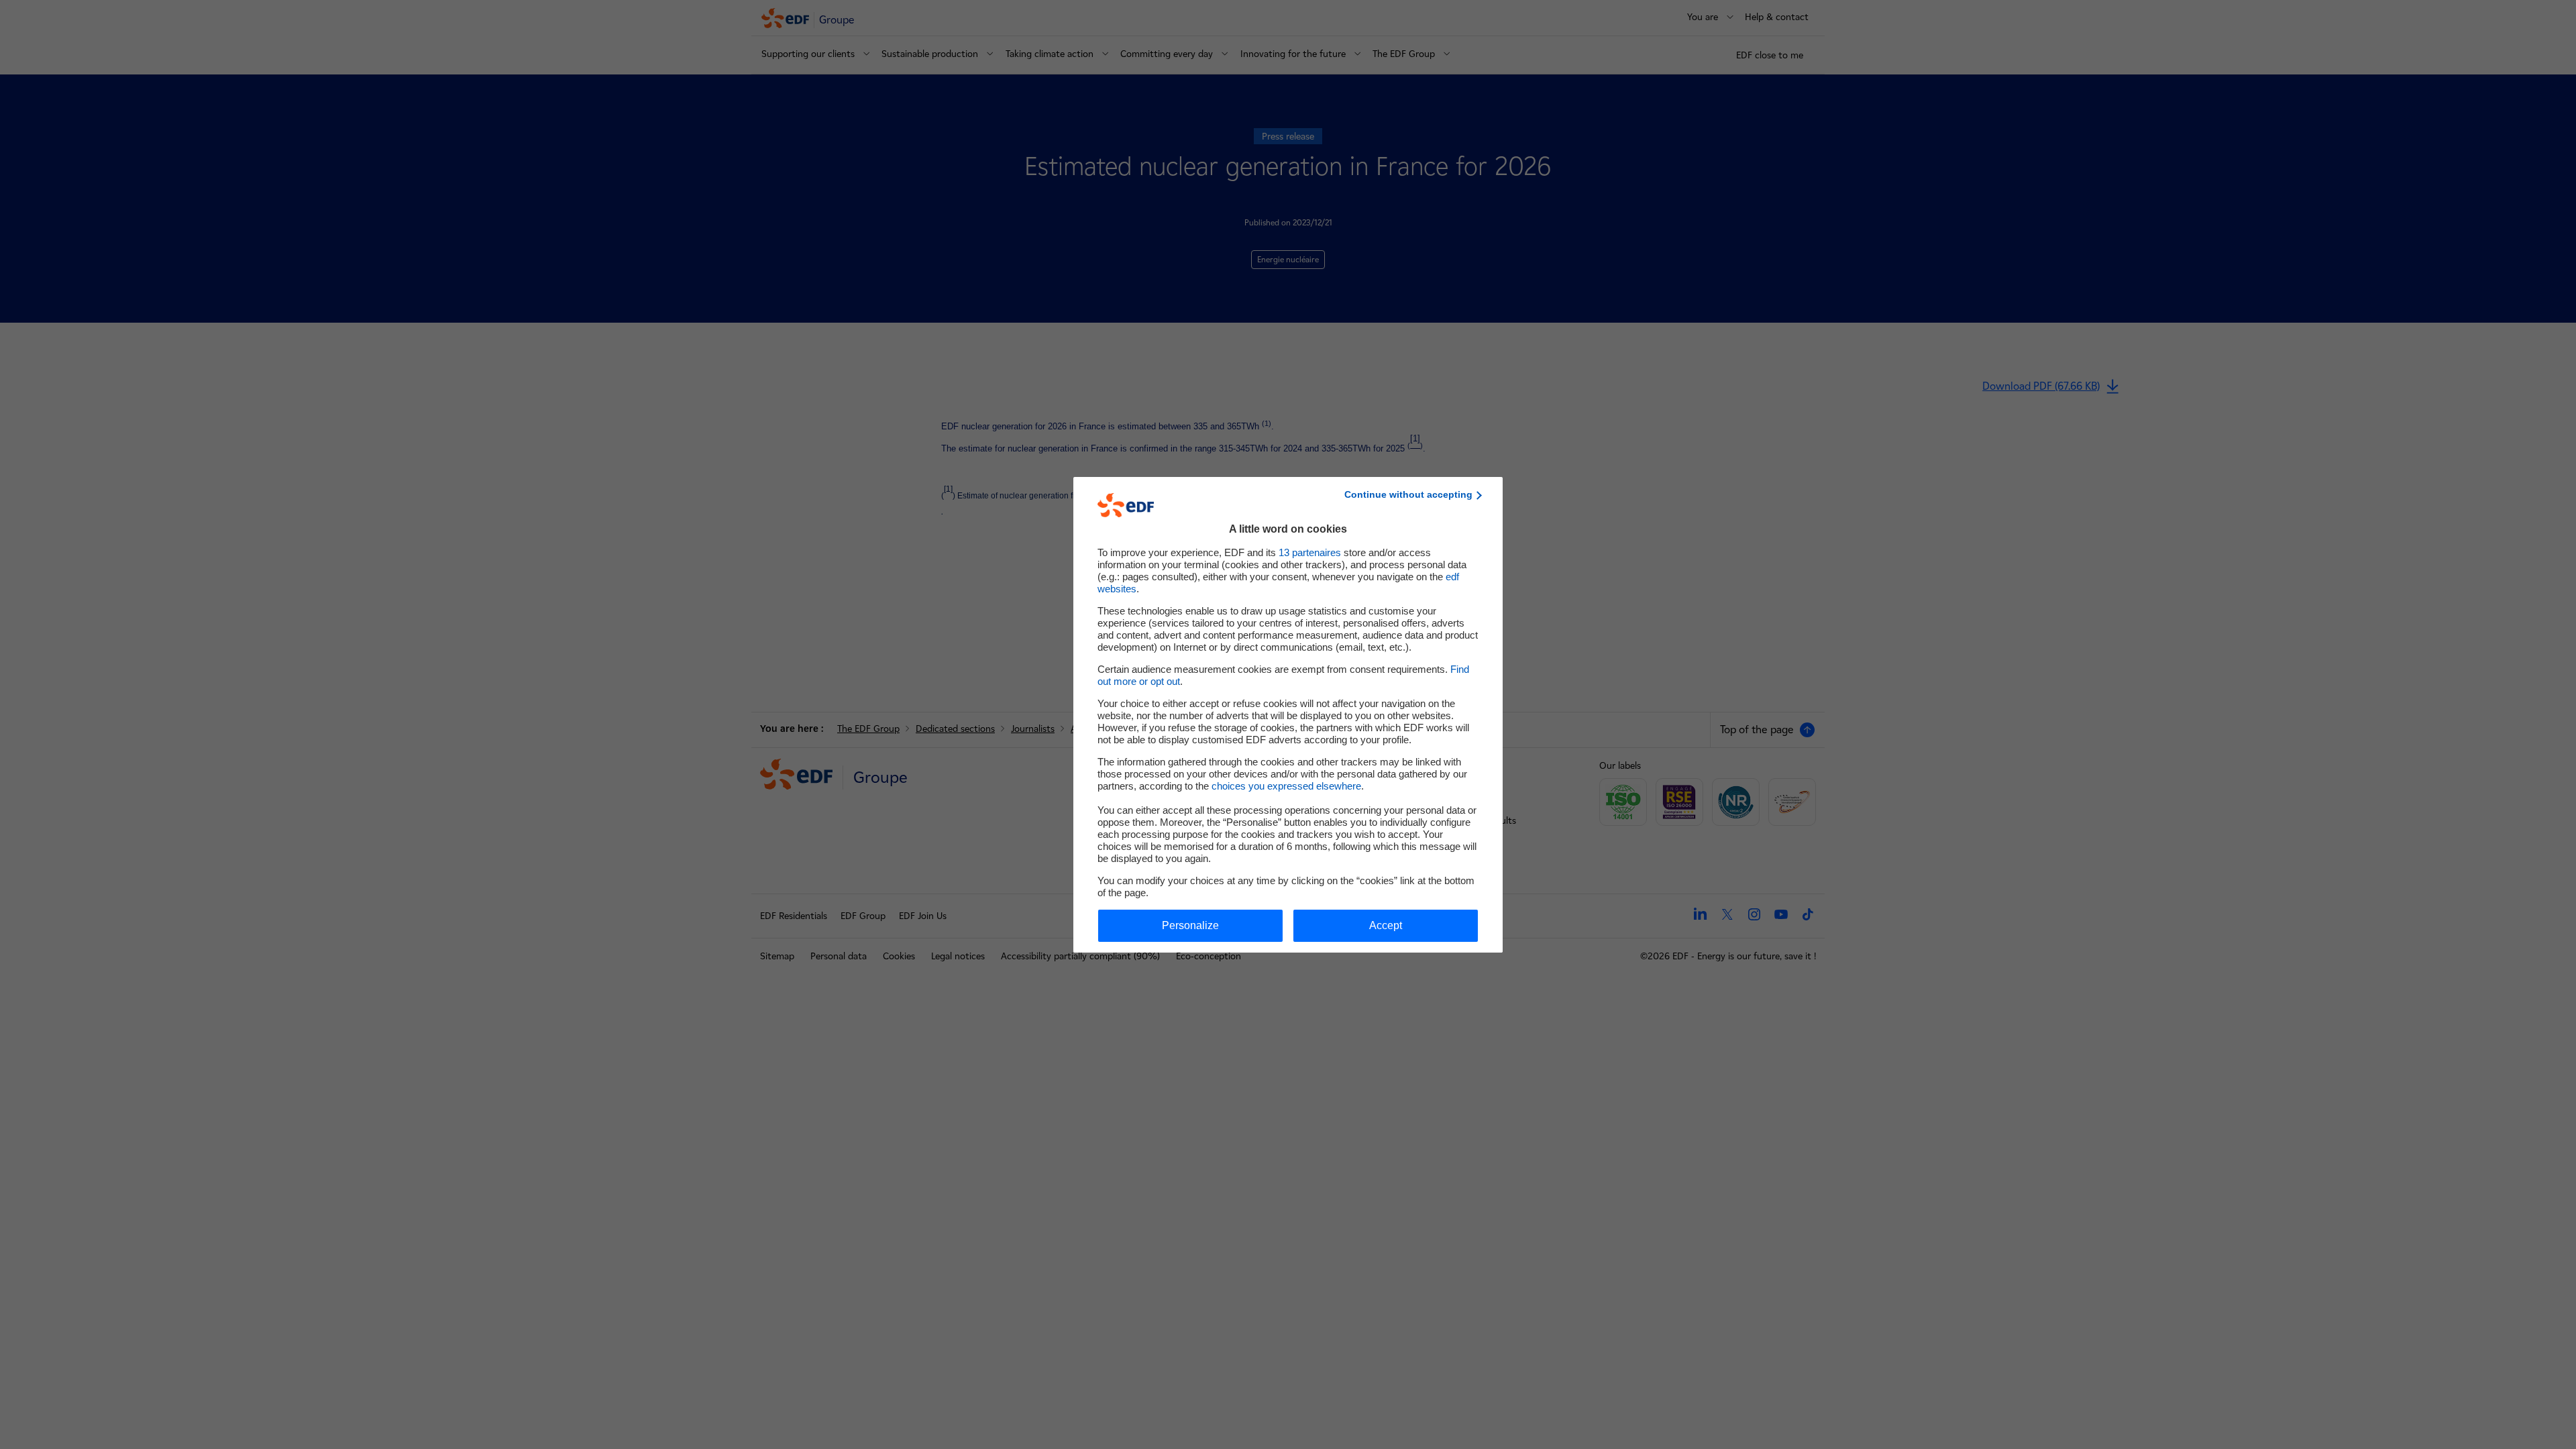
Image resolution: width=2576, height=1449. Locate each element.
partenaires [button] (1310, 552)
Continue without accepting (1408, 494)
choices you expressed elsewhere (1286, 786)
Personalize (1190, 925)
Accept (1386, 925)
